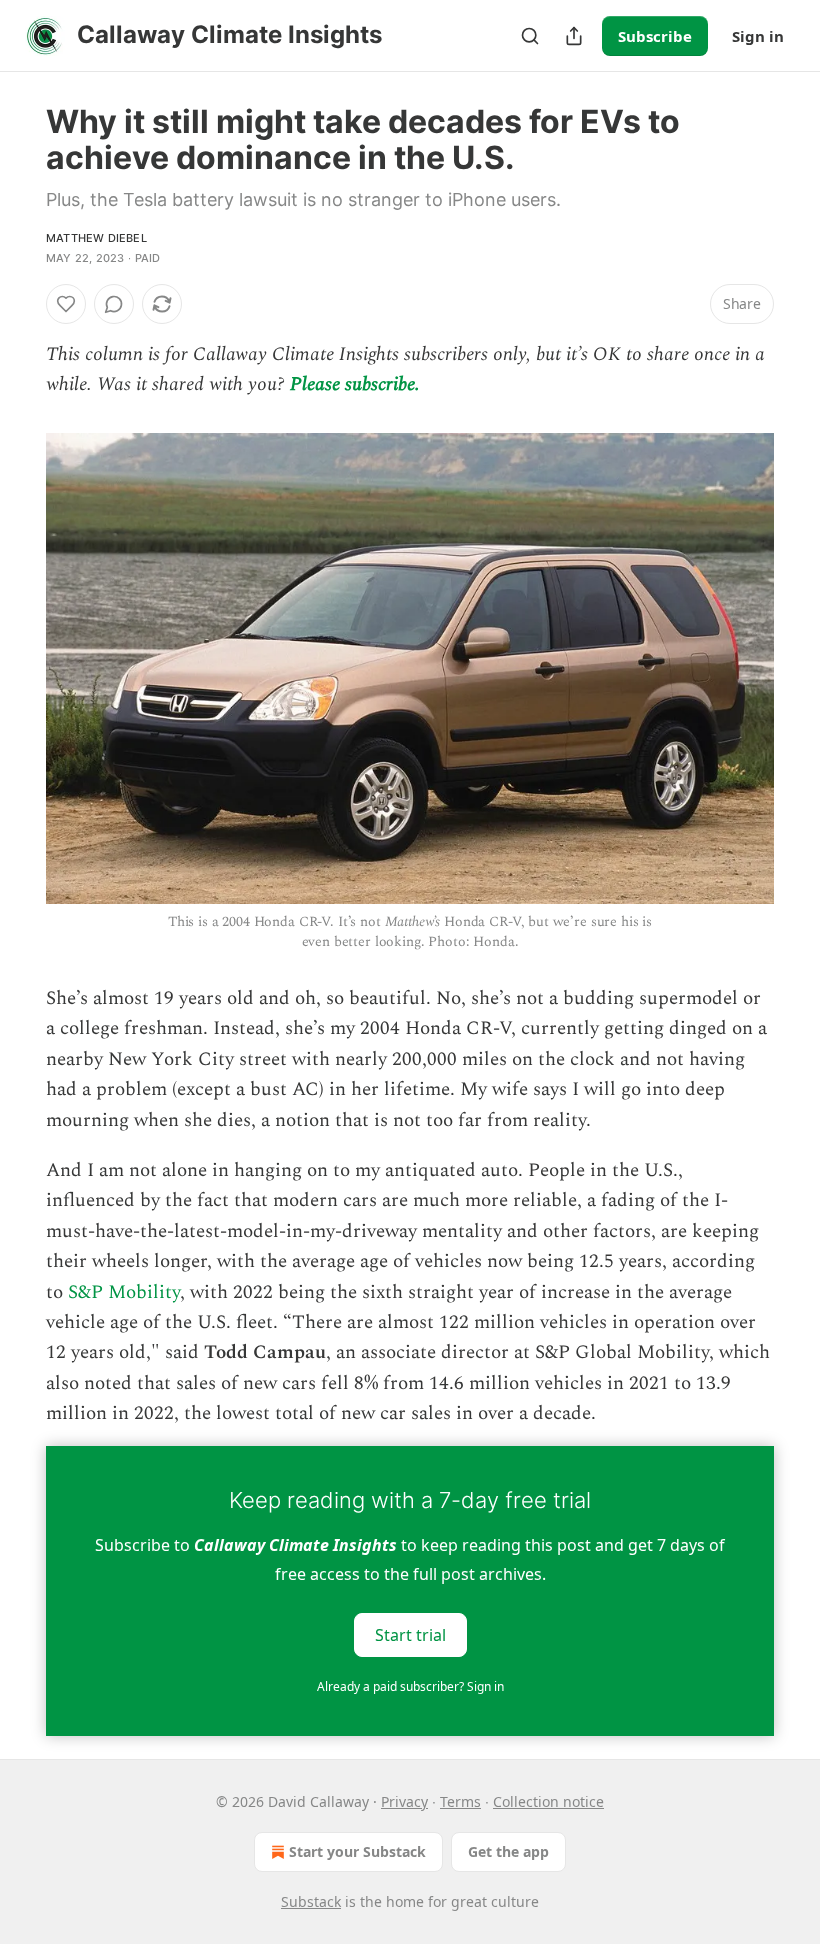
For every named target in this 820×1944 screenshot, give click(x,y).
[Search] (530, 36)
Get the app (508, 1851)
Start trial (410, 1634)
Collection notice (548, 1801)
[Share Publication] (574, 36)
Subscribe (655, 36)
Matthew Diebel (96, 238)
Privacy (404, 1801)
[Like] (66, 304)
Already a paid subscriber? (410, 1686)
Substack (311, 1901)
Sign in (758, 36)
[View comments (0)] (114, 304)
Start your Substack (357, 1851)
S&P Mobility (124, 1292)
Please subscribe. (355, 384)
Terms (460, 1801)
